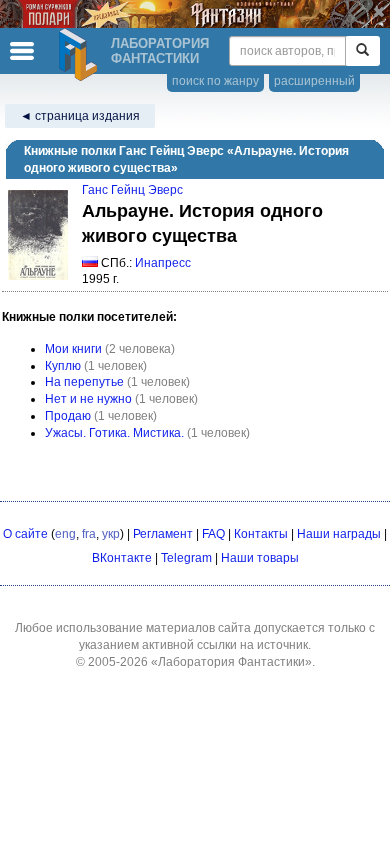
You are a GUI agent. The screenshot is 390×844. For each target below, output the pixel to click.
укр (111, 534)
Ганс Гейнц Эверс (132, 190)
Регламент (163, 534)
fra (89, 534)
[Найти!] (362, 51)
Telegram (186, 558)
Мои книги (73, 349)
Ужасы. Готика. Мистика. (114, 433)
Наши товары (260, 558)
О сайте (25, 534)
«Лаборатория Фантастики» (231, 662)
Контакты (261, 534)
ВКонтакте (122, 558)
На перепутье (84, 382)
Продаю (68, 416)
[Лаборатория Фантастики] (81, 55)
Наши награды (339, 534)
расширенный (314, 81)
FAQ (213, 534)
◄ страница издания (80, 116)
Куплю (63, 366)
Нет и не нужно (88, 399)
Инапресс (163, 263)
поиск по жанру (215, 81)
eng (65, 534)
